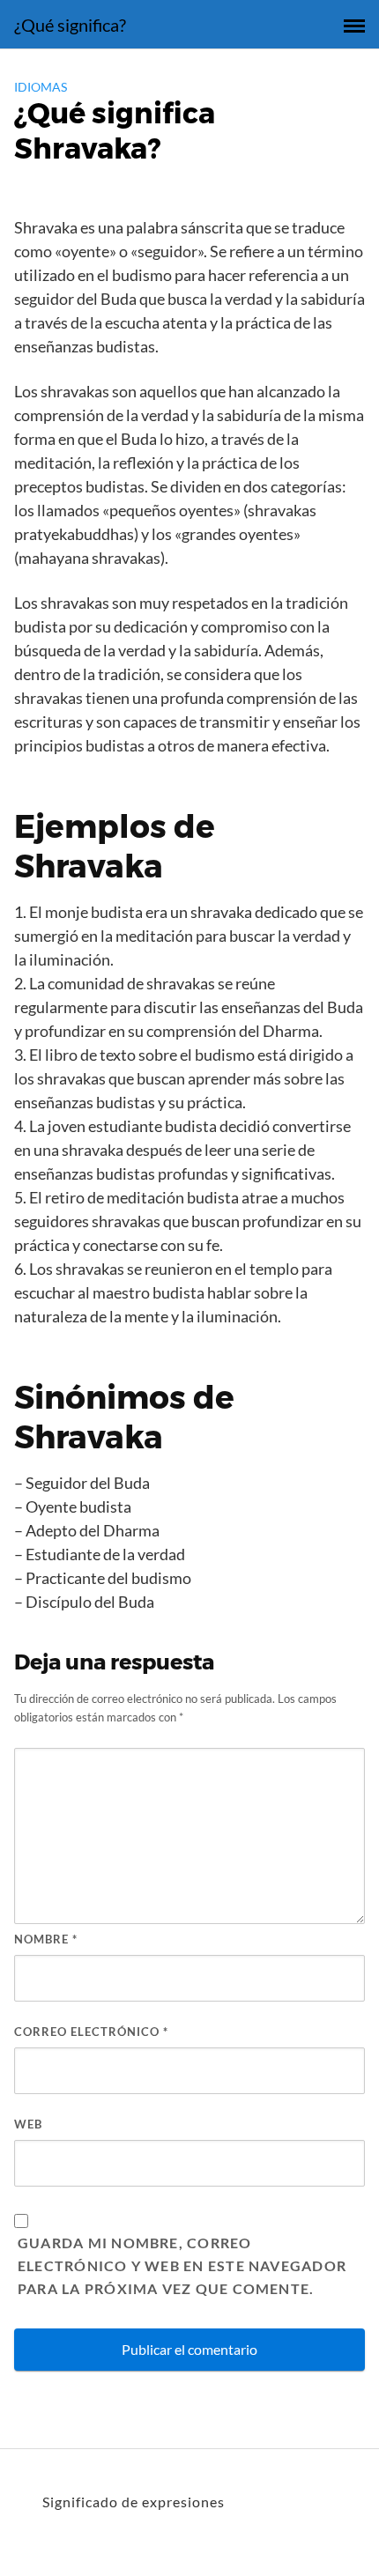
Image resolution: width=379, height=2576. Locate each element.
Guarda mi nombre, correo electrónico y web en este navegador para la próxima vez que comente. (182, 2265)
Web (28, 2124)
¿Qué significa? (70, 25)
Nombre (46, 1939)
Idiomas (41, 87)
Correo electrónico (91, 2032)
